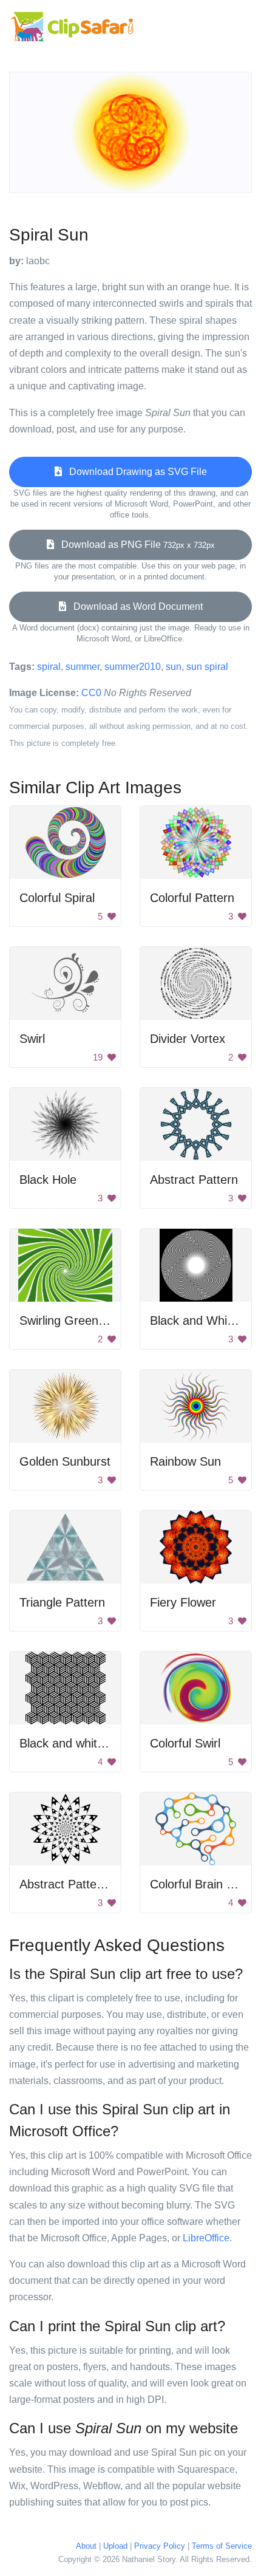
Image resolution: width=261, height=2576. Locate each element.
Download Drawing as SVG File (134, 472)
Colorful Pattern (192, 898)
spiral (49, 667)
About (86, 2546)
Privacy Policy (160, 2546)
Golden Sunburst (65, 1461)
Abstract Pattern (194, 1180)
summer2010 (133, 667)
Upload (115, 2546)
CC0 (91, 693)
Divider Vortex (188, 1039)
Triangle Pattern (62, 1602)
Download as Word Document (134, 606)
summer (83, 667)
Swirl (32, 1039)
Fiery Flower (183, 1602)
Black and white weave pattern (102, 1743)
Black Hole (48, 1180)
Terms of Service (222, 2546)
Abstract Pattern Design (84, 1884)
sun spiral (207, 667)
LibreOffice (206, 2238)
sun (174, 667)
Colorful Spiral (57, 898)
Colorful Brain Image (205, 1884)
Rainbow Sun (185, 1461)
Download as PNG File (134, 545)
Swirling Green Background (93, 1320)
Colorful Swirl (185, 1743)
